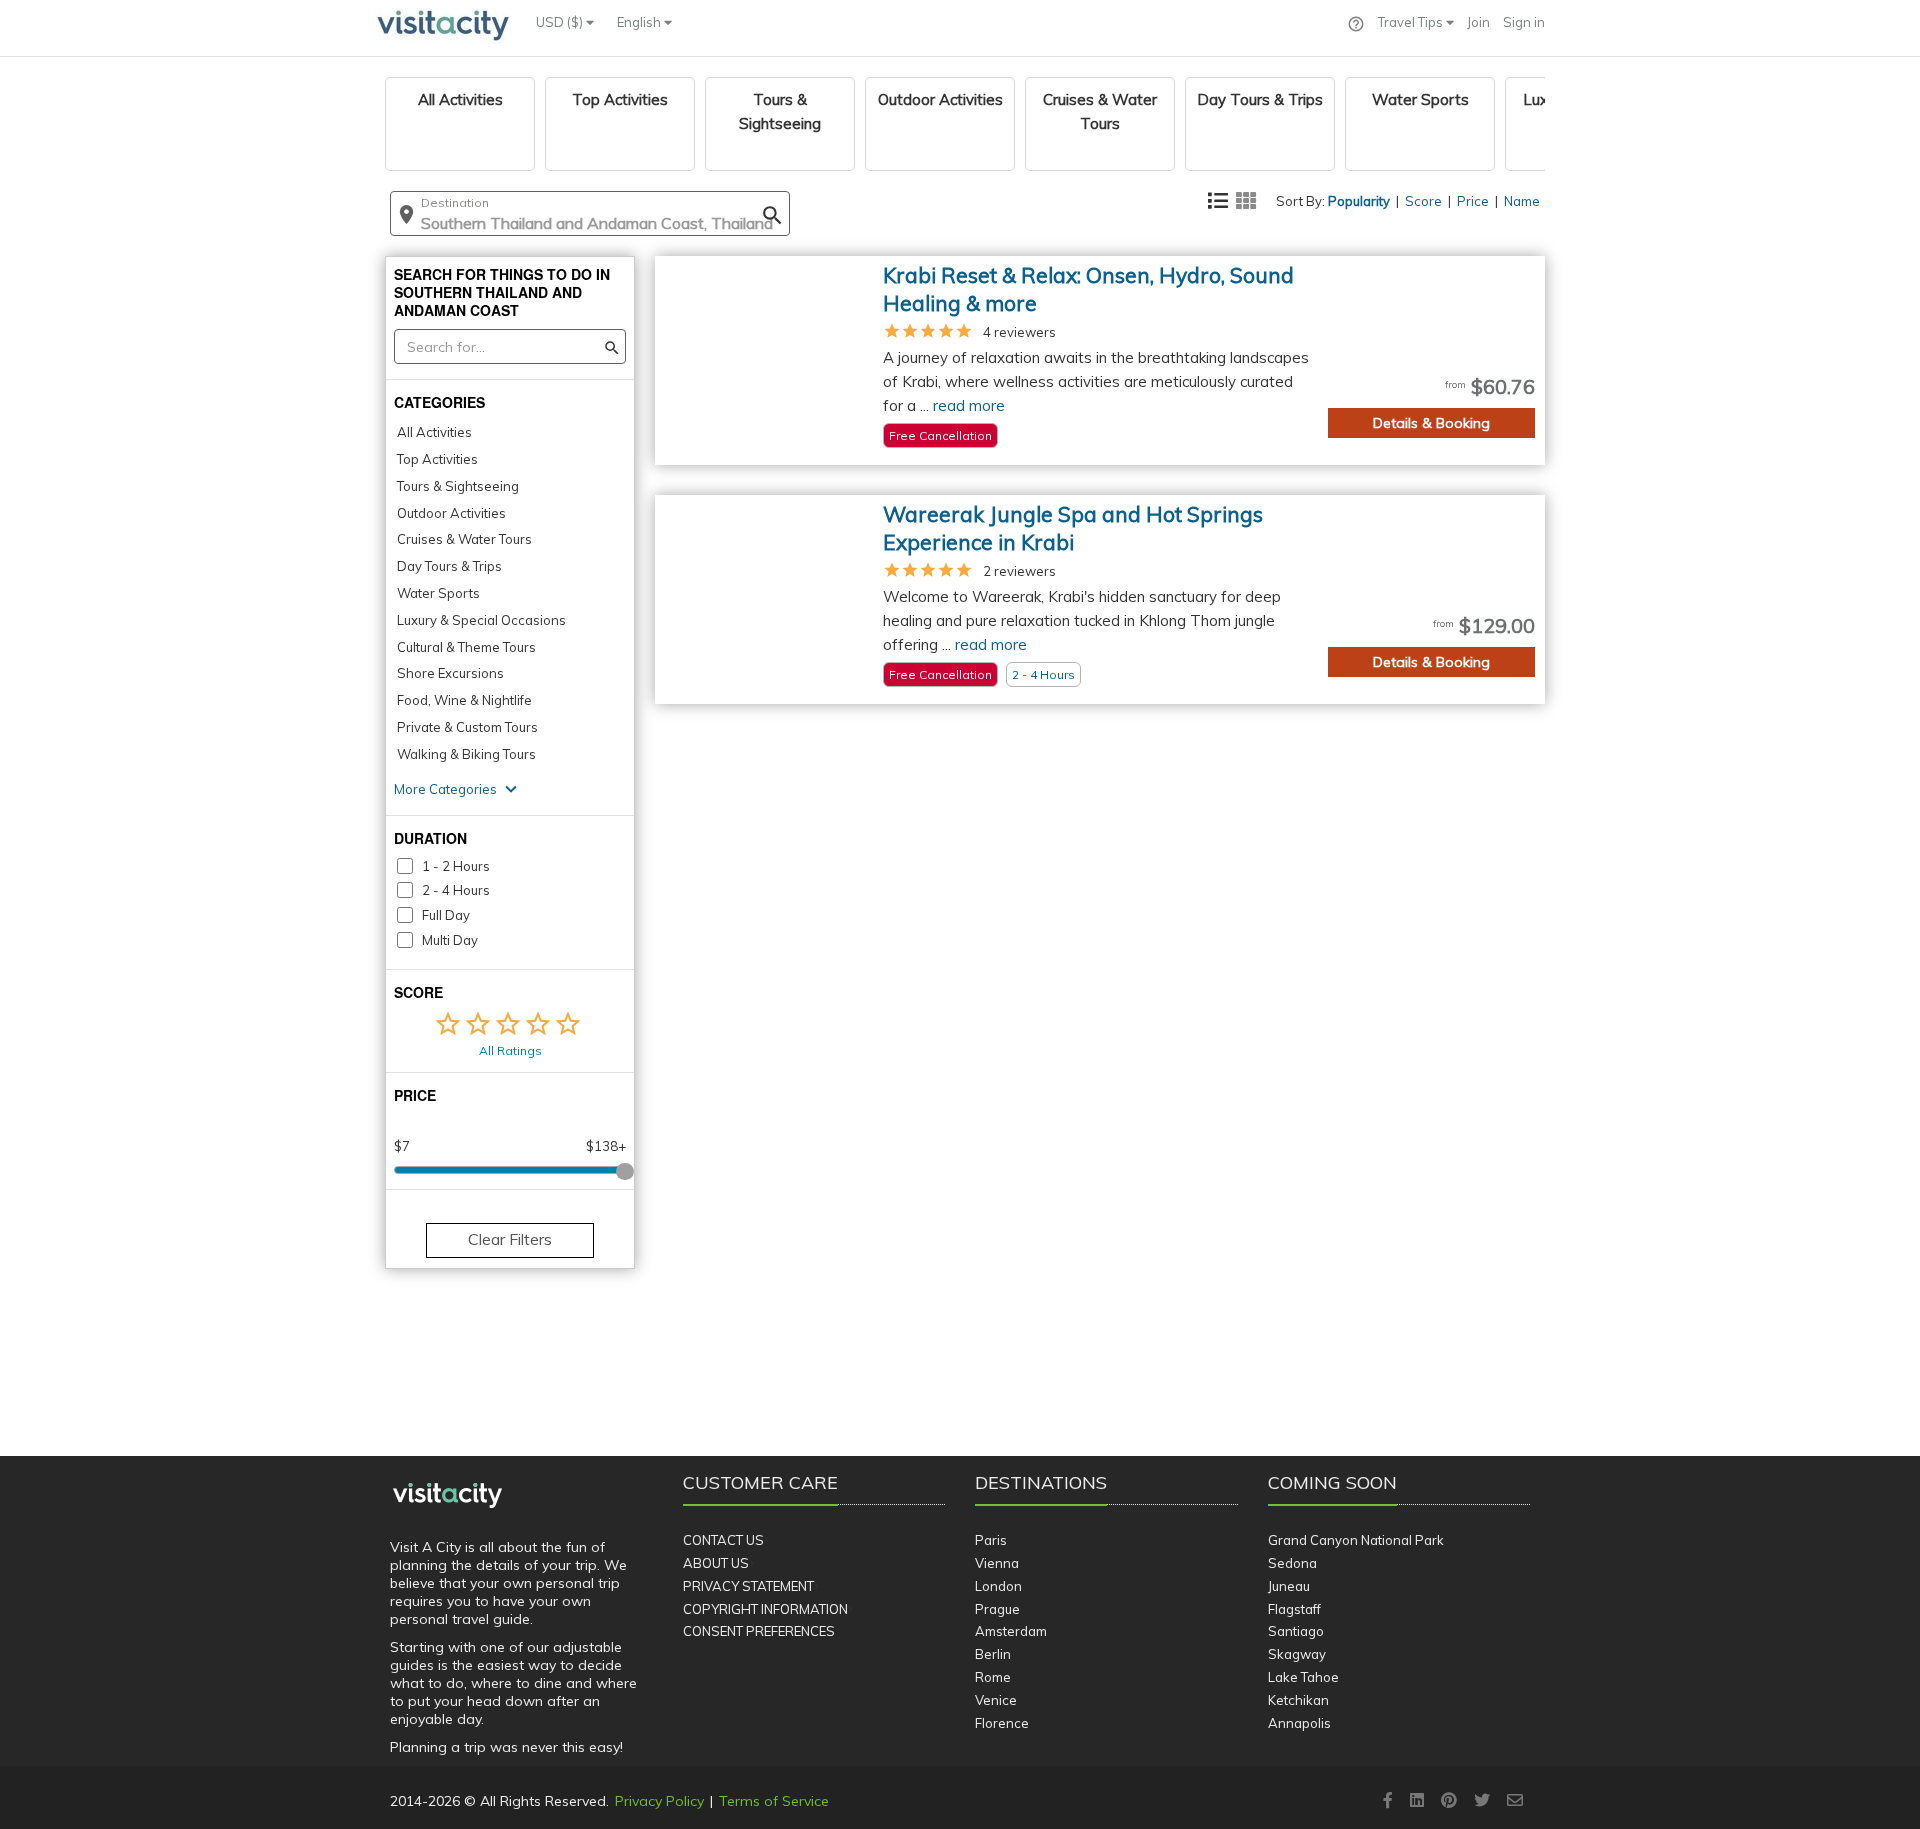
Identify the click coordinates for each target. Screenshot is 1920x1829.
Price (1473, 201)
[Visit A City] (447, 1496)
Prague (997, 1609)
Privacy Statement (748, 1586)
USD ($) (561, 22)
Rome (993, 1677)
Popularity (1359, 201)
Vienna (997, 1563)
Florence (1002, 1723)
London (998, 1586)
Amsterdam (1011, 1631)
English (640, 22)
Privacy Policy (659, 1801)
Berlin (993, 1654)
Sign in (1524, 22)
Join (1478, 22)
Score (1423, 201)
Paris (991, 1540)
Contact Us (723, 1540)
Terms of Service (774, 1801)
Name (1522, 201)
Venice (996, 1700)
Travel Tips (1412, 22)
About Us (716, 1563)
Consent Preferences (759, 1631)
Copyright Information (765, 1609)
